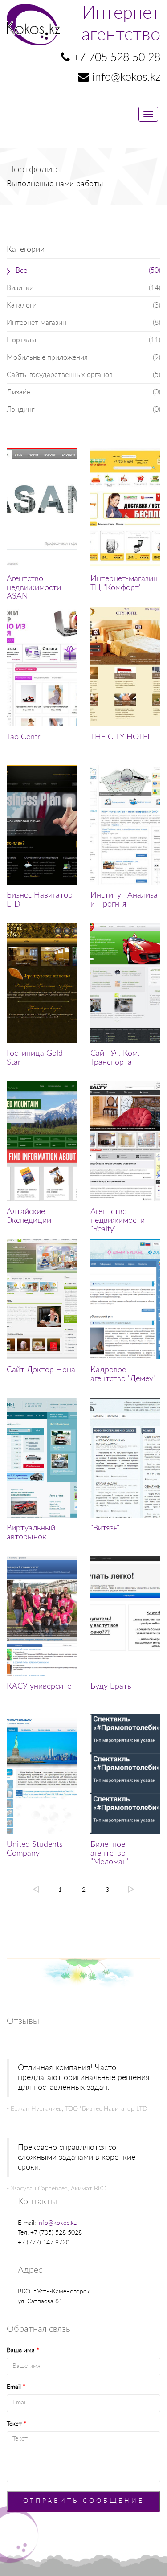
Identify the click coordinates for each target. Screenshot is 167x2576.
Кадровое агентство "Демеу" (123, 1374)
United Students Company (35, 1849)
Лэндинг (83, 410)
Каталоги (83, 305)
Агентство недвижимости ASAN (34, 588)
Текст (16, 2424)
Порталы (83, 340)
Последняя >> (131, 1889)
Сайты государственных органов (83, 375)
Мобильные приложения (83, 357)
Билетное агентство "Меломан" (110, 1854)
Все (88, 271)
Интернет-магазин (83, 323)
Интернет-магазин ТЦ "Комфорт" (124, 583)
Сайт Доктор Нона (41, 1370)
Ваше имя (23, 2350)
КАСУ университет (41, 1686)
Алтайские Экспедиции (29, 1216)
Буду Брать (111, 1686)
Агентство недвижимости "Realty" (118, 1221)
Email (16, 2387)
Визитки (83, 288)
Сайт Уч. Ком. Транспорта (115, 1058)
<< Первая (36, 1889)
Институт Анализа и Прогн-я (124, 900)
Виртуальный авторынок (31, 1533)
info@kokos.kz (57, 2223)
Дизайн (83, 392)
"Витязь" (105, 1528)
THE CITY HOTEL (121, 737)
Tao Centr (23, 737)
